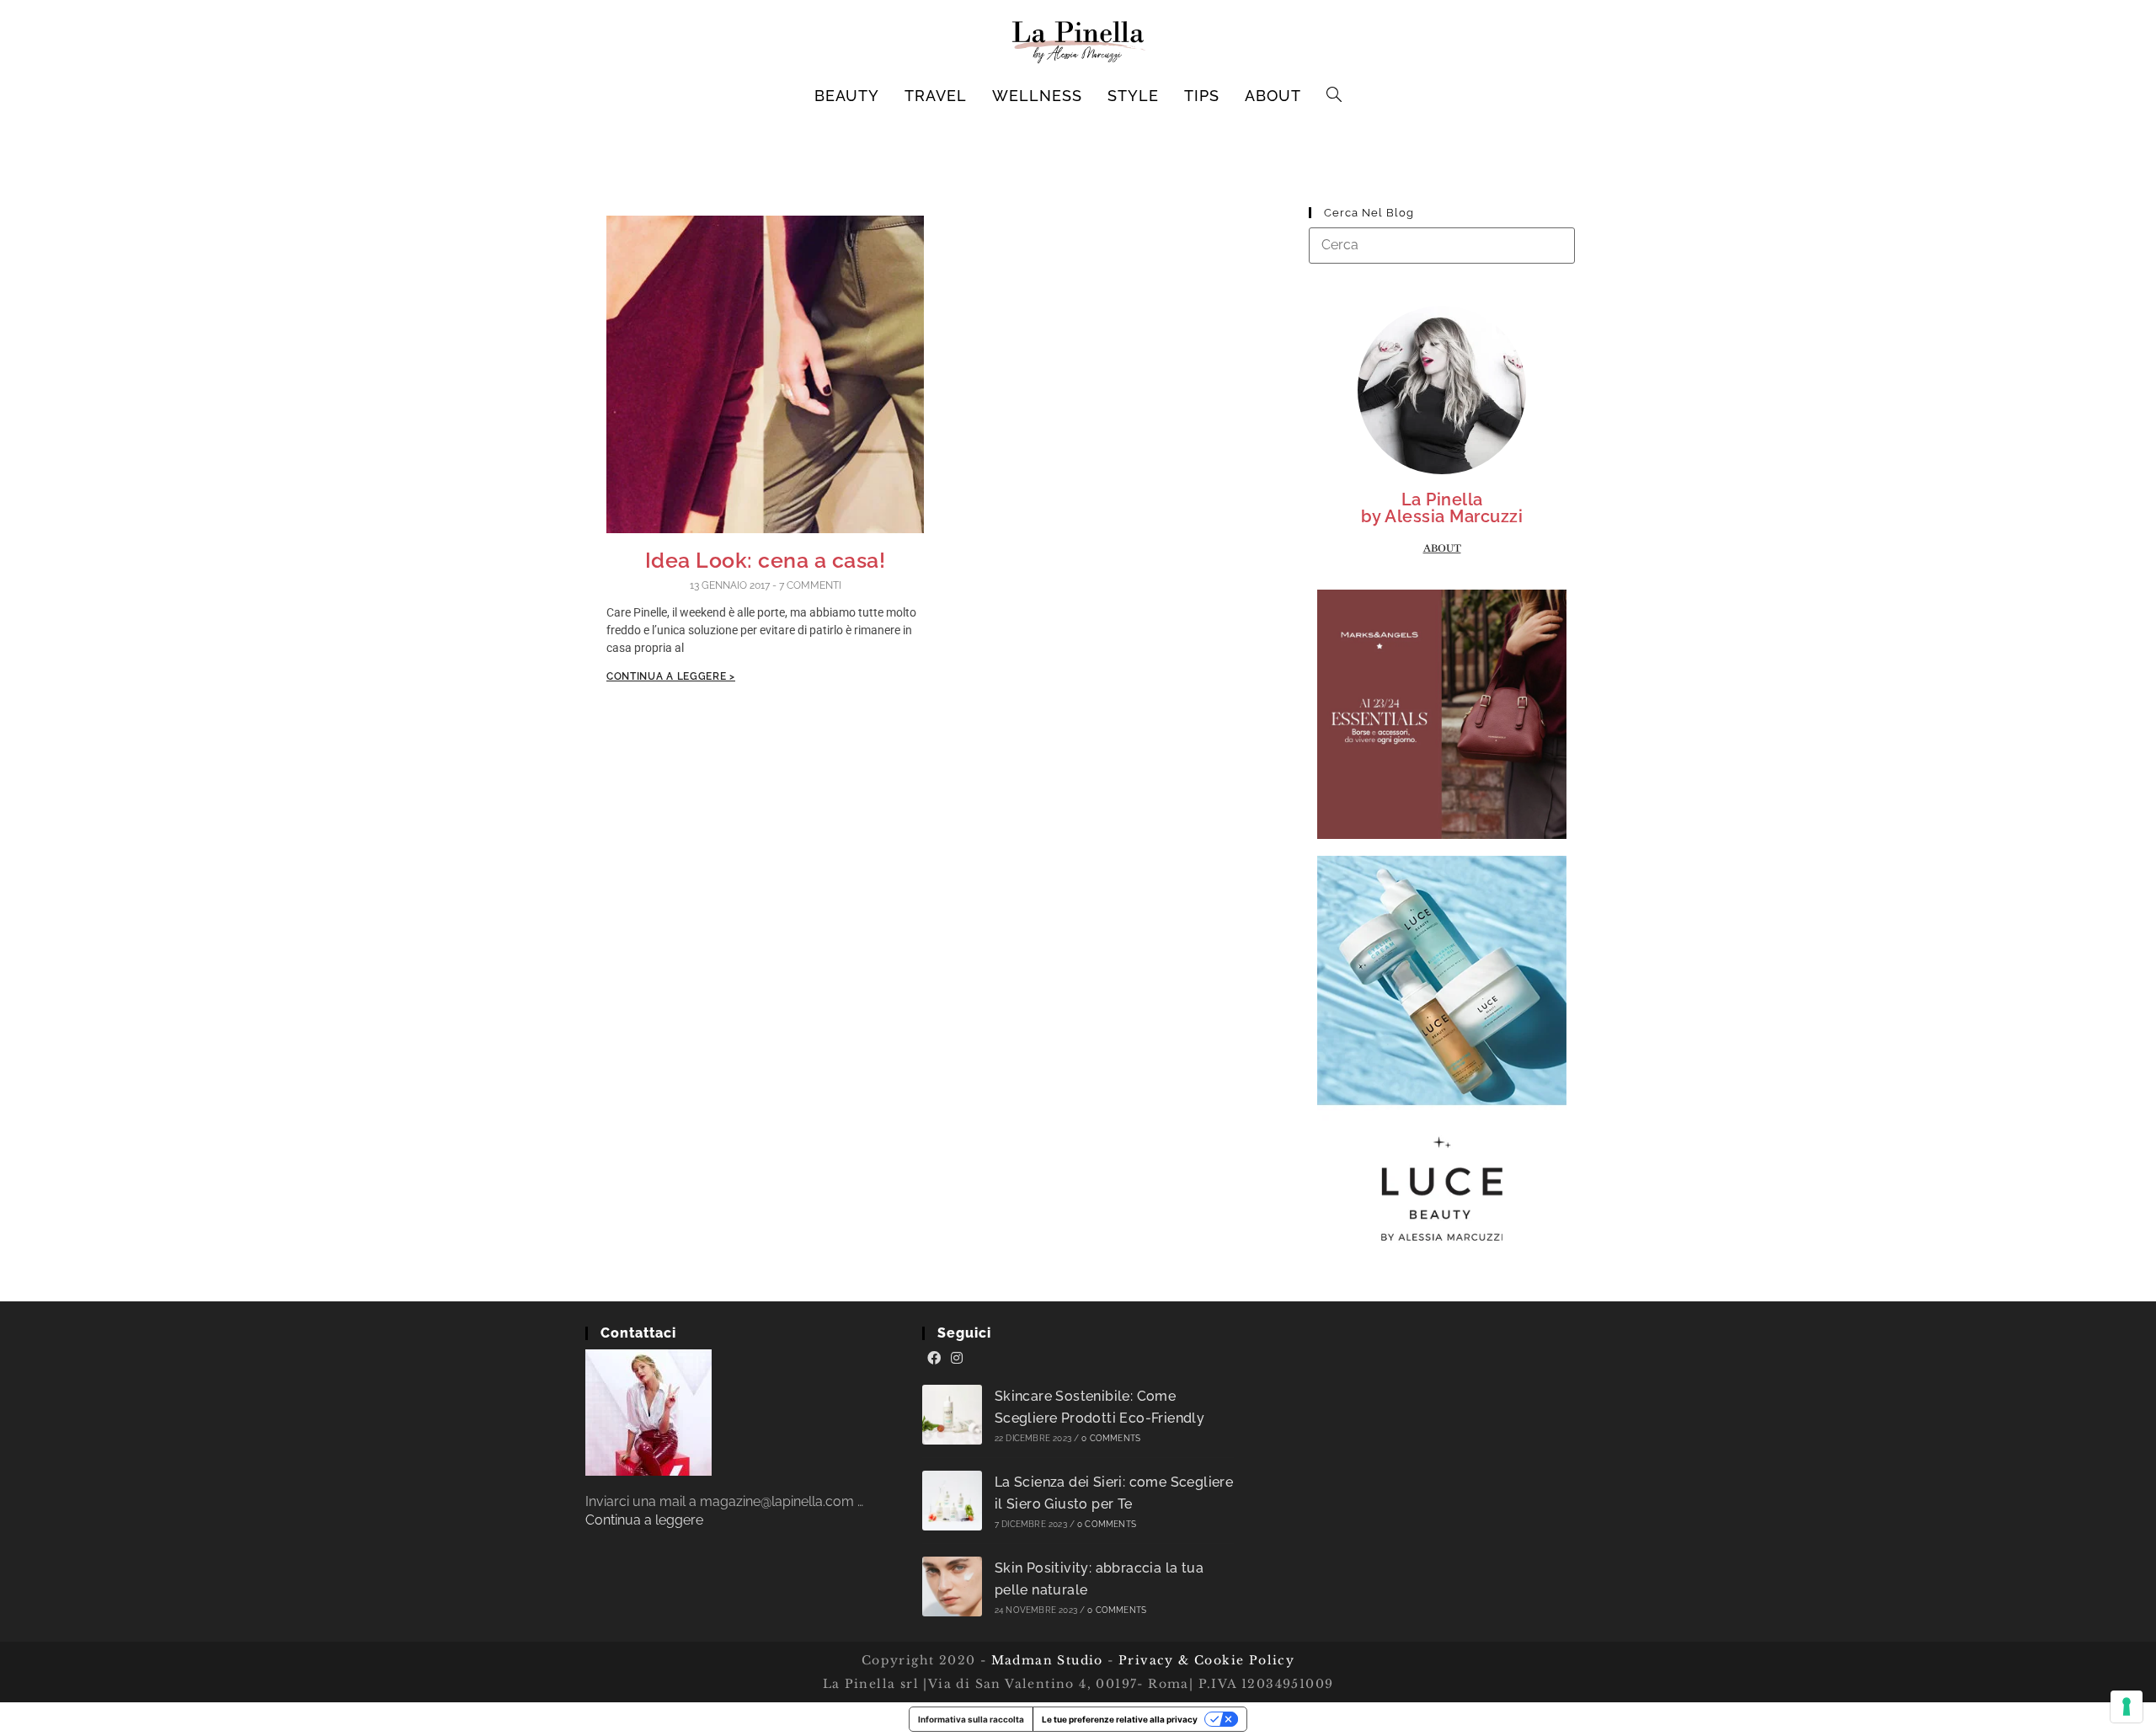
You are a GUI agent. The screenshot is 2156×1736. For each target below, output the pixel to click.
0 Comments (1111, 1438)
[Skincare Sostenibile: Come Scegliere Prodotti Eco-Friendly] (952, 1415)
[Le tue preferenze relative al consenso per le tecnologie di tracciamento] (2127, 1707)
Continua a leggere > (671, 676)
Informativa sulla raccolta (971, 1719)
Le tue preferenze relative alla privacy (1120, 1719)
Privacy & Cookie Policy (1206, 1660)
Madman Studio (1045, 1660)
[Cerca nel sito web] (1442, 245)
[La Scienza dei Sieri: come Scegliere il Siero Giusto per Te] (952, 1501)
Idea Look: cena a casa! (766, 560)
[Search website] (1334, 96)
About (1442, 548)
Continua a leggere (644, 1520)
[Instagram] (957, 1359)
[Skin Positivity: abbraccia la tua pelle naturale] (952, 1586)
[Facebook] (934, 1359)
